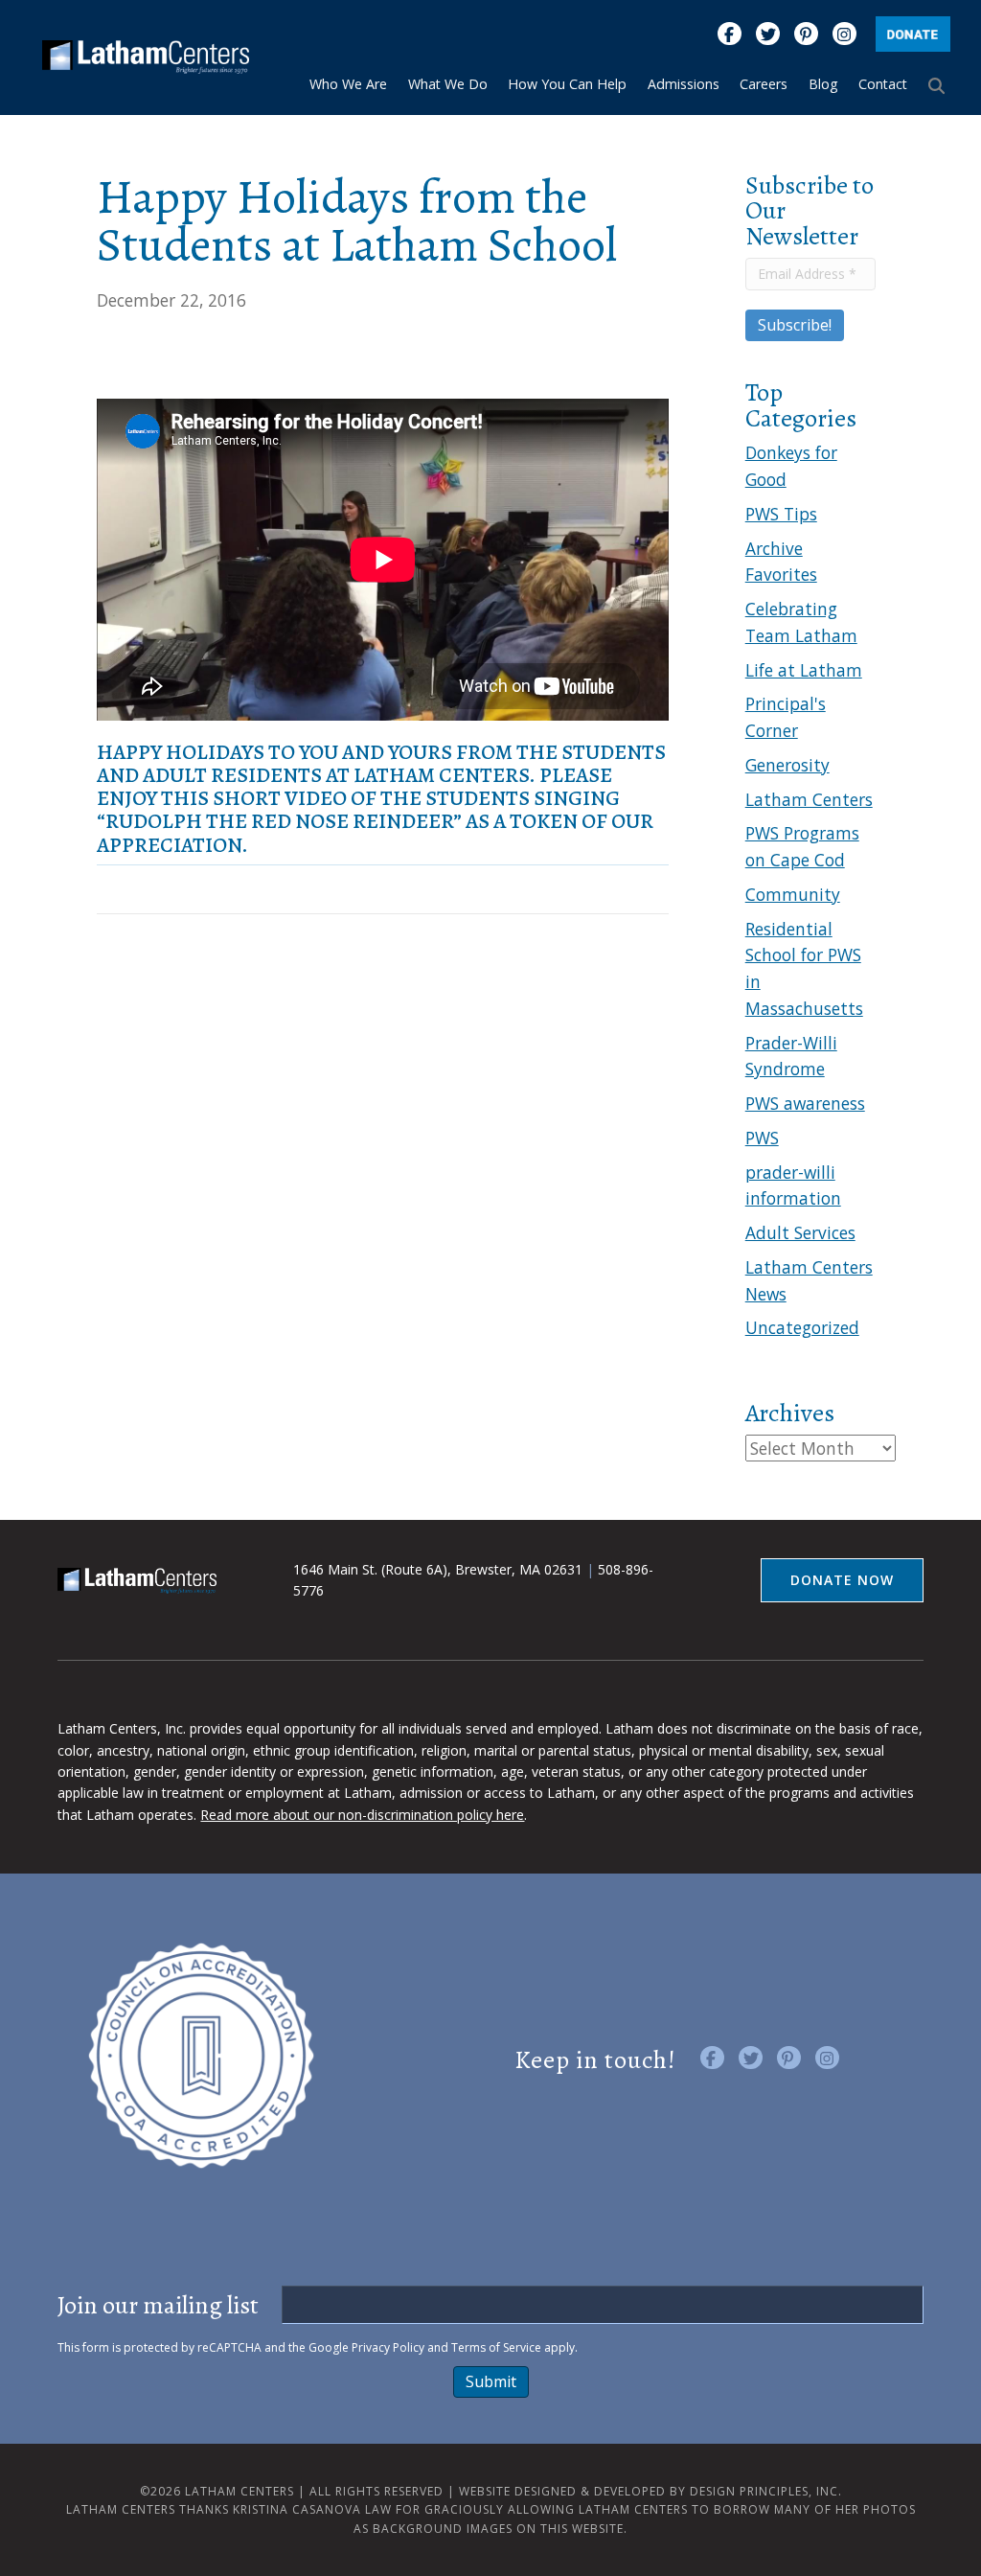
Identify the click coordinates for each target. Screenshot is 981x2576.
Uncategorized (802, 1327)
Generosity (787, 765)
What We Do (448, 84)
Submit (491, 2381)
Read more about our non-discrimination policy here (362, 1815)
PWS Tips (781, 514)
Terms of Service (496, 2347)
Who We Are (348, 84)
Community (793, 894)
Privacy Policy (388, 2347)
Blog (823, 84)
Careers (764, 84)
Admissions (684, 84)
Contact (883, 84)
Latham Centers (809, 799)
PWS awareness (805, 1103)
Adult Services (800, 1232)
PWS (762, 1138)
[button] (940, 85)
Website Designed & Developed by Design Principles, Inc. (650, 2491)
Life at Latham (804, 670)
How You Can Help (567, 84)
